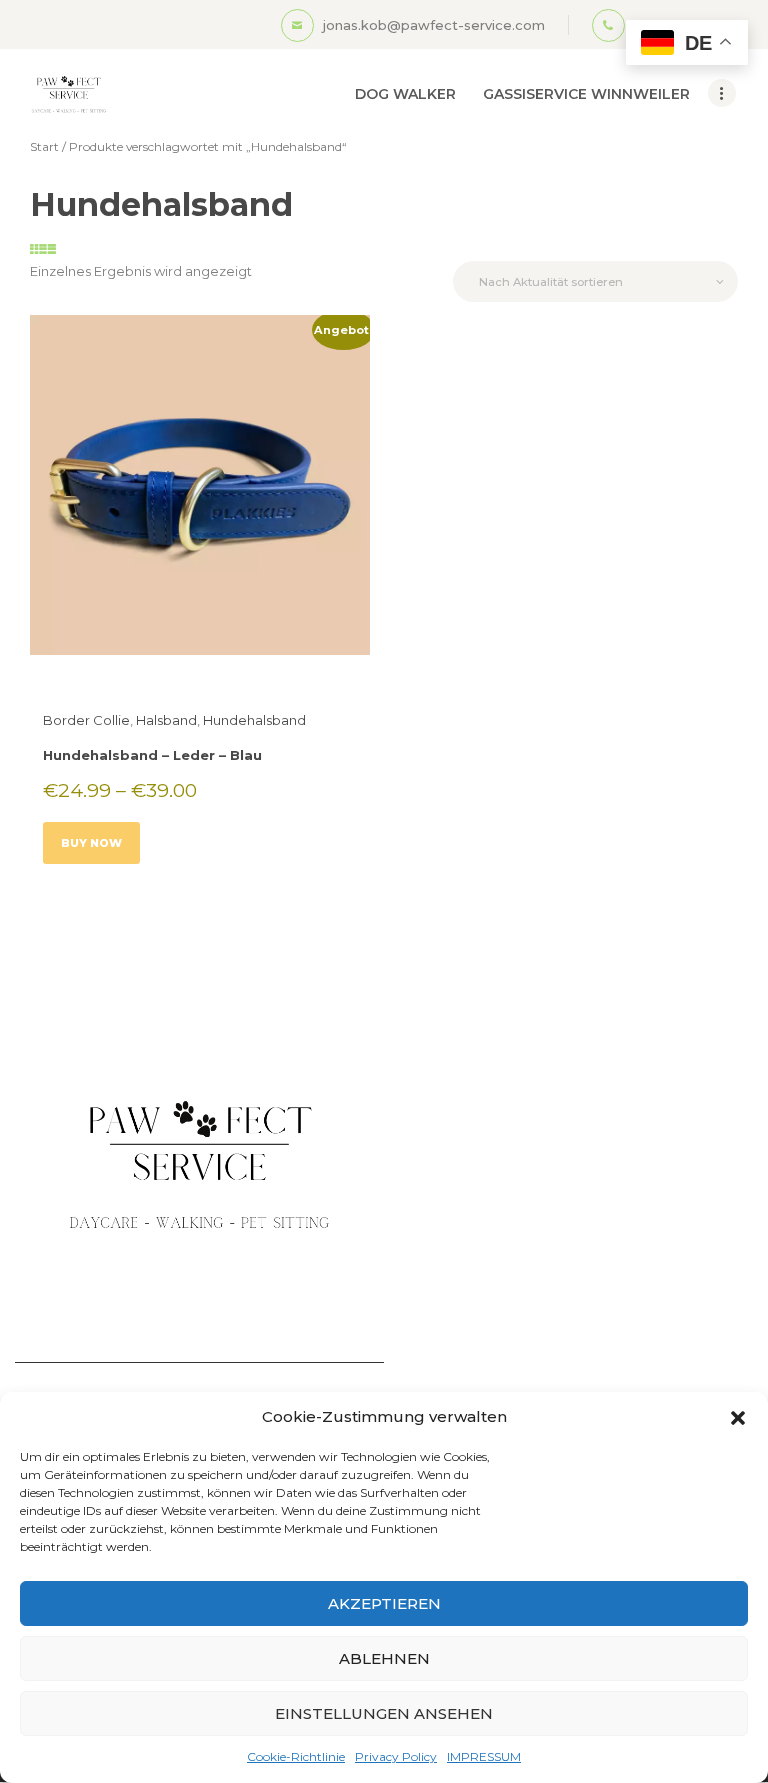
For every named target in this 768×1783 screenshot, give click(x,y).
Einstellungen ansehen (384, 1713)
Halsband (166, 720)
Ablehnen (384, 1658)
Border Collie (86, 720)
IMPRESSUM (484, 1756)
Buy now (91, 843)
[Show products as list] (49, 249)
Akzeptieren (384, 1603)
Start (44, 146)
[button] (738, 1418)
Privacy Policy (396, 1756)
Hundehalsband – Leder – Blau (152, 755)
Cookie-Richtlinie (296, 1756)
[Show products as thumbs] (36, 249)
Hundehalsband (254, 720)
